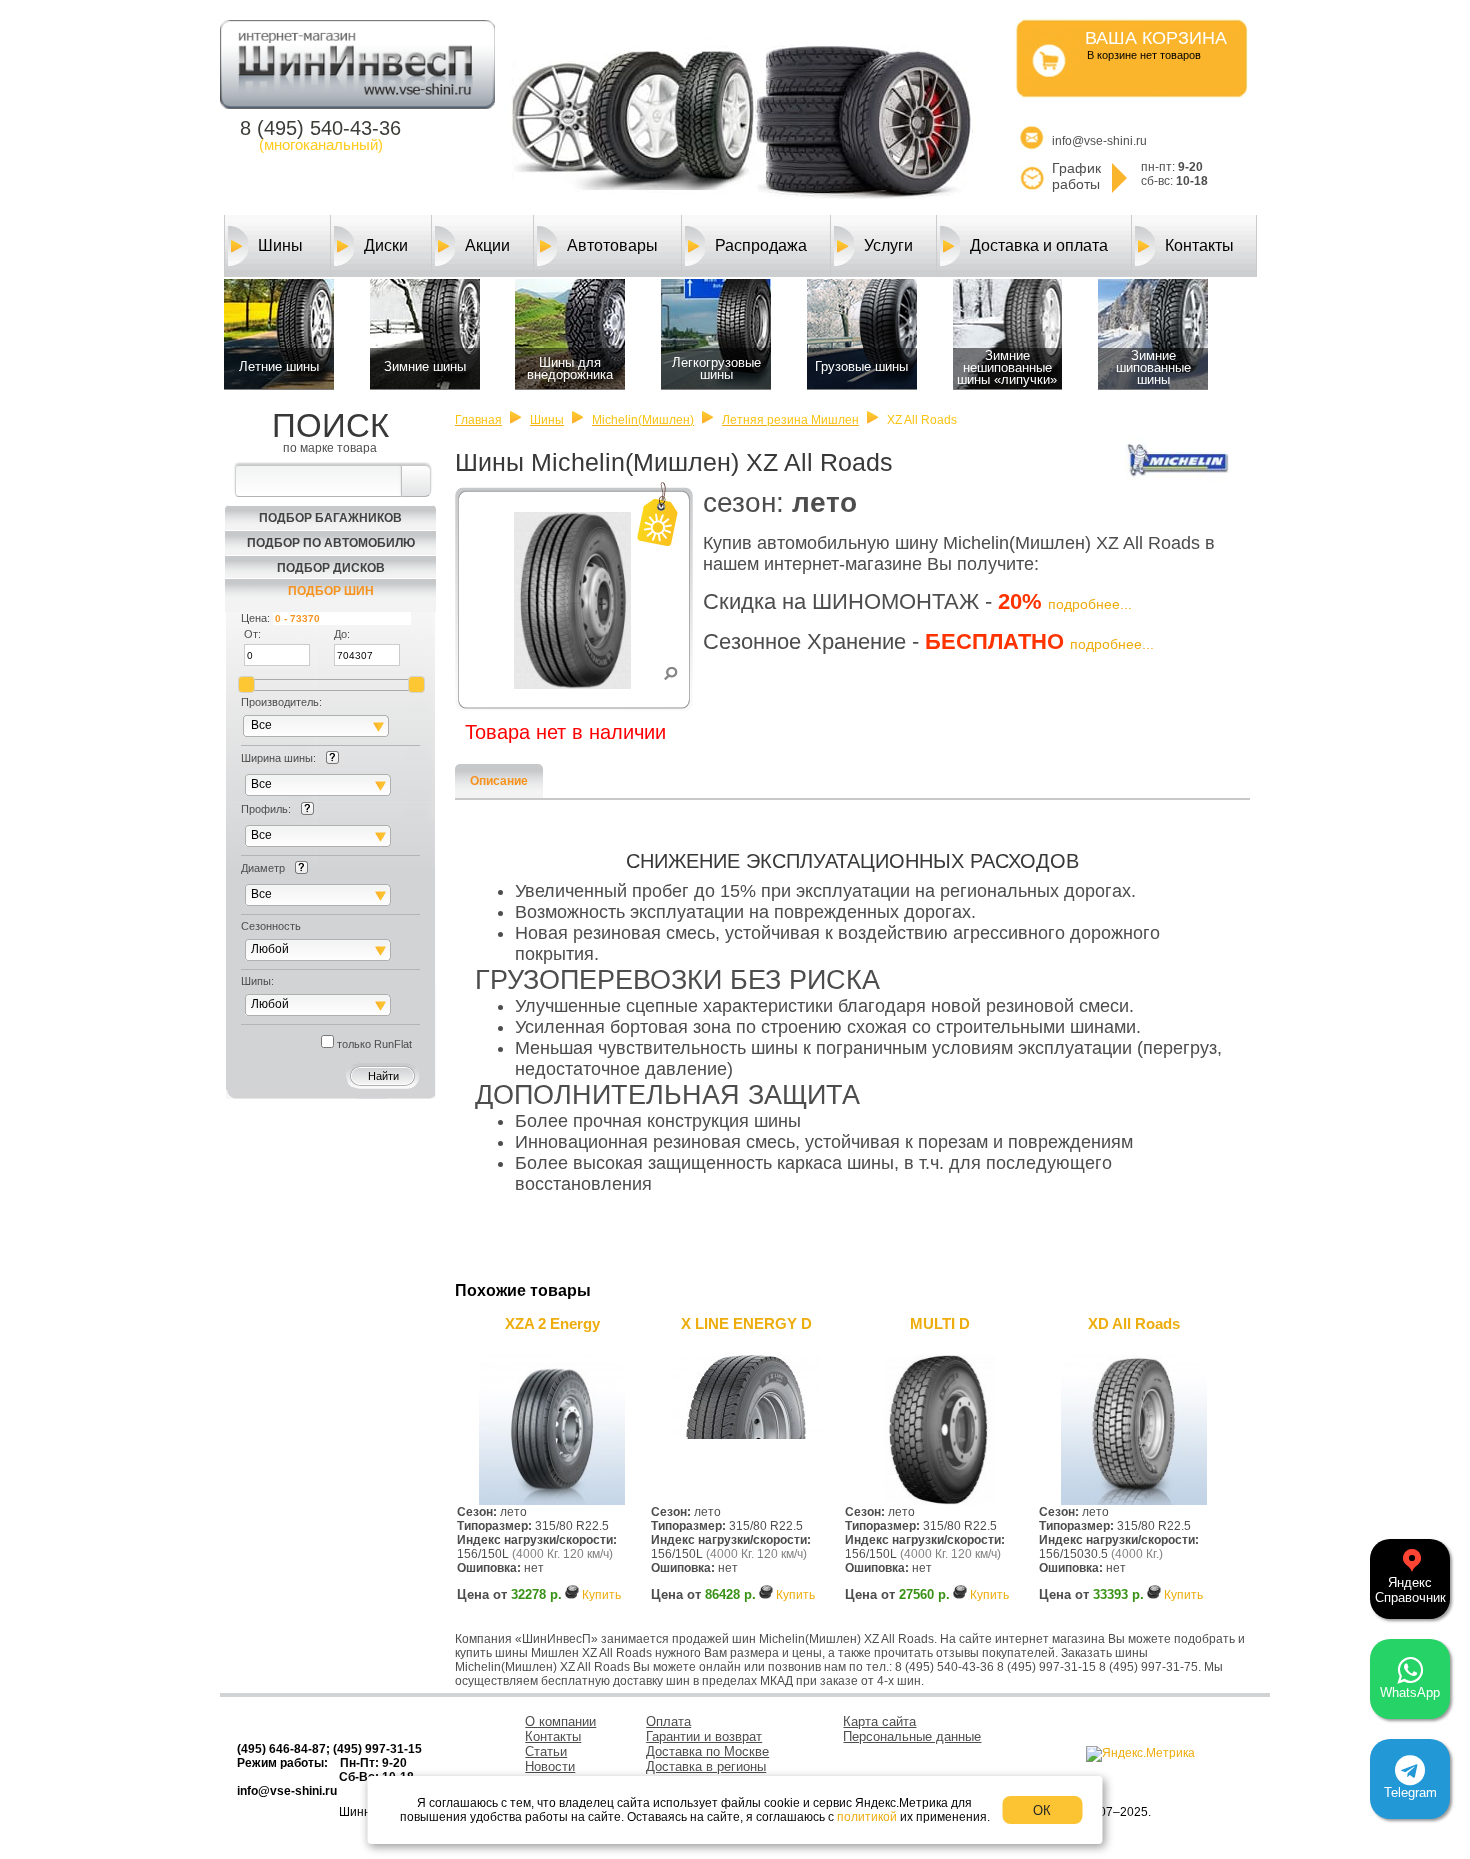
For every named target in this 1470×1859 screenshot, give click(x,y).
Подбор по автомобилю (331, 543)
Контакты (1199, 245)
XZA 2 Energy (552, 1323)
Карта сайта (879, 1721)
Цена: (255, 618)
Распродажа (761, 245)
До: (342, 634)
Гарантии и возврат (704, 1736)
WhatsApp (1410, 1692)
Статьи (546, 1751)
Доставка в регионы (706, 1766)
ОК (1042, 1810)
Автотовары (612, 245)
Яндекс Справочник (1410, 1590)
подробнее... (1090, 604)
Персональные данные (912, 1736)
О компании (560, 1721)
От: (252, 634)
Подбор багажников (330, 518)
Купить (601, 1595)
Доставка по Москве (707, 1751)
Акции (487, 245)
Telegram (1410, 1792)
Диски (386, 245)
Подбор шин (331, 591)
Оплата (668, 1721)
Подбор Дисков (331, 568)
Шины (280, 245)
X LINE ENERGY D (746, 1323)
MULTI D (940, 1323)
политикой (867, 1817)
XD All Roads (1134, 1323)
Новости (550, 1766)
